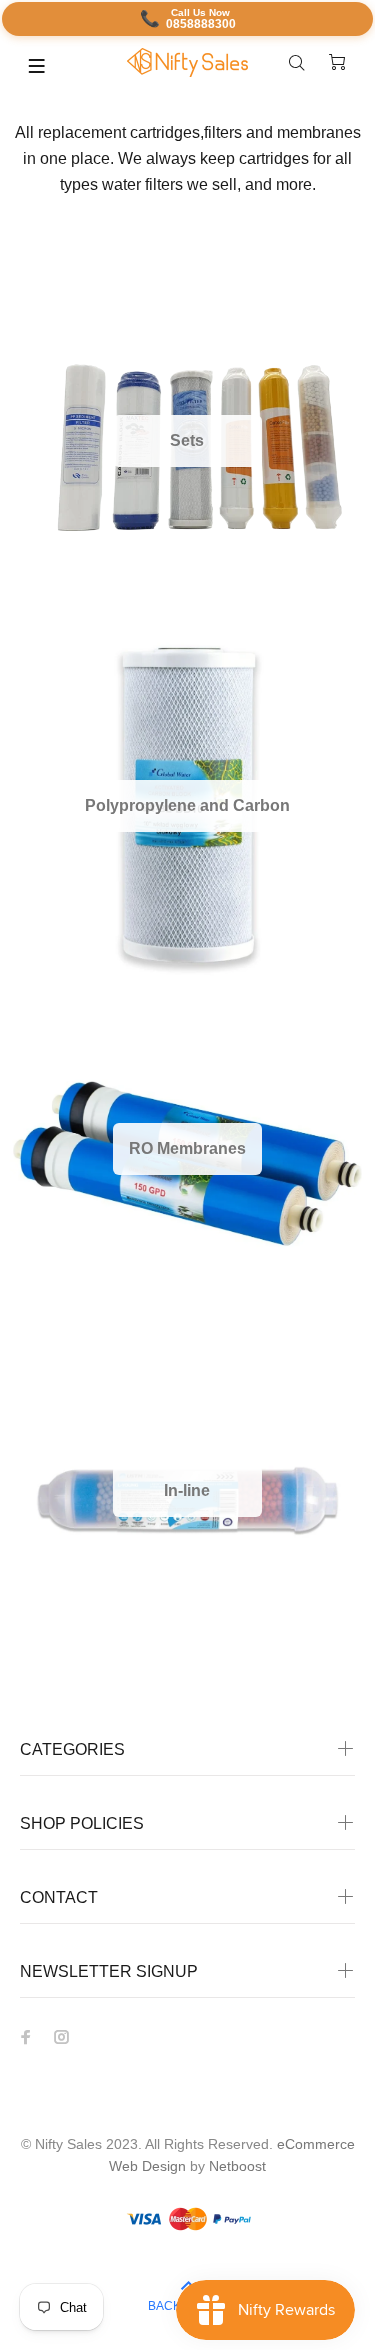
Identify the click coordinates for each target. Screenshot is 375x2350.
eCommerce (316, 2144)
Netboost (237, 2166)
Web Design (147, 2166)
